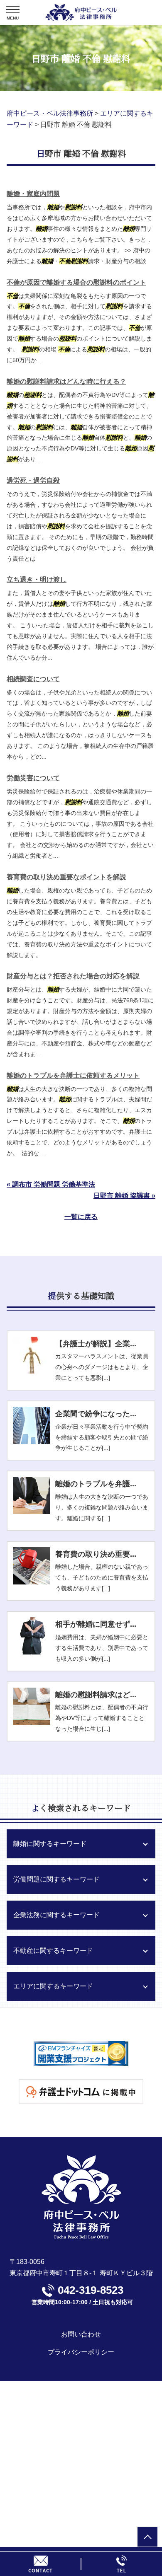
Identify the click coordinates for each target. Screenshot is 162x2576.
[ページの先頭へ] (147, 2537)
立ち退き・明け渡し (37, 579)
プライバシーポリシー (81, 2352)
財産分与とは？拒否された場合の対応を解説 (73, 976)
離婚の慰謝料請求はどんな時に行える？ (66, 381)
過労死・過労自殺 (33, 480)
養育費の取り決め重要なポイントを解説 (66, 877)
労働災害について (33, 778)
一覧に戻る (81, 1217)
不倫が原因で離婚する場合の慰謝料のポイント (76, 282)
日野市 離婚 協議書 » (124, 1196)
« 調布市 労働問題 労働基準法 (51, 1184)
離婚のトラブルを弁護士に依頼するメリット (73, 1075)
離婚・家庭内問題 (33, 194)
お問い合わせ (81, 2334)
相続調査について (33, 679)
